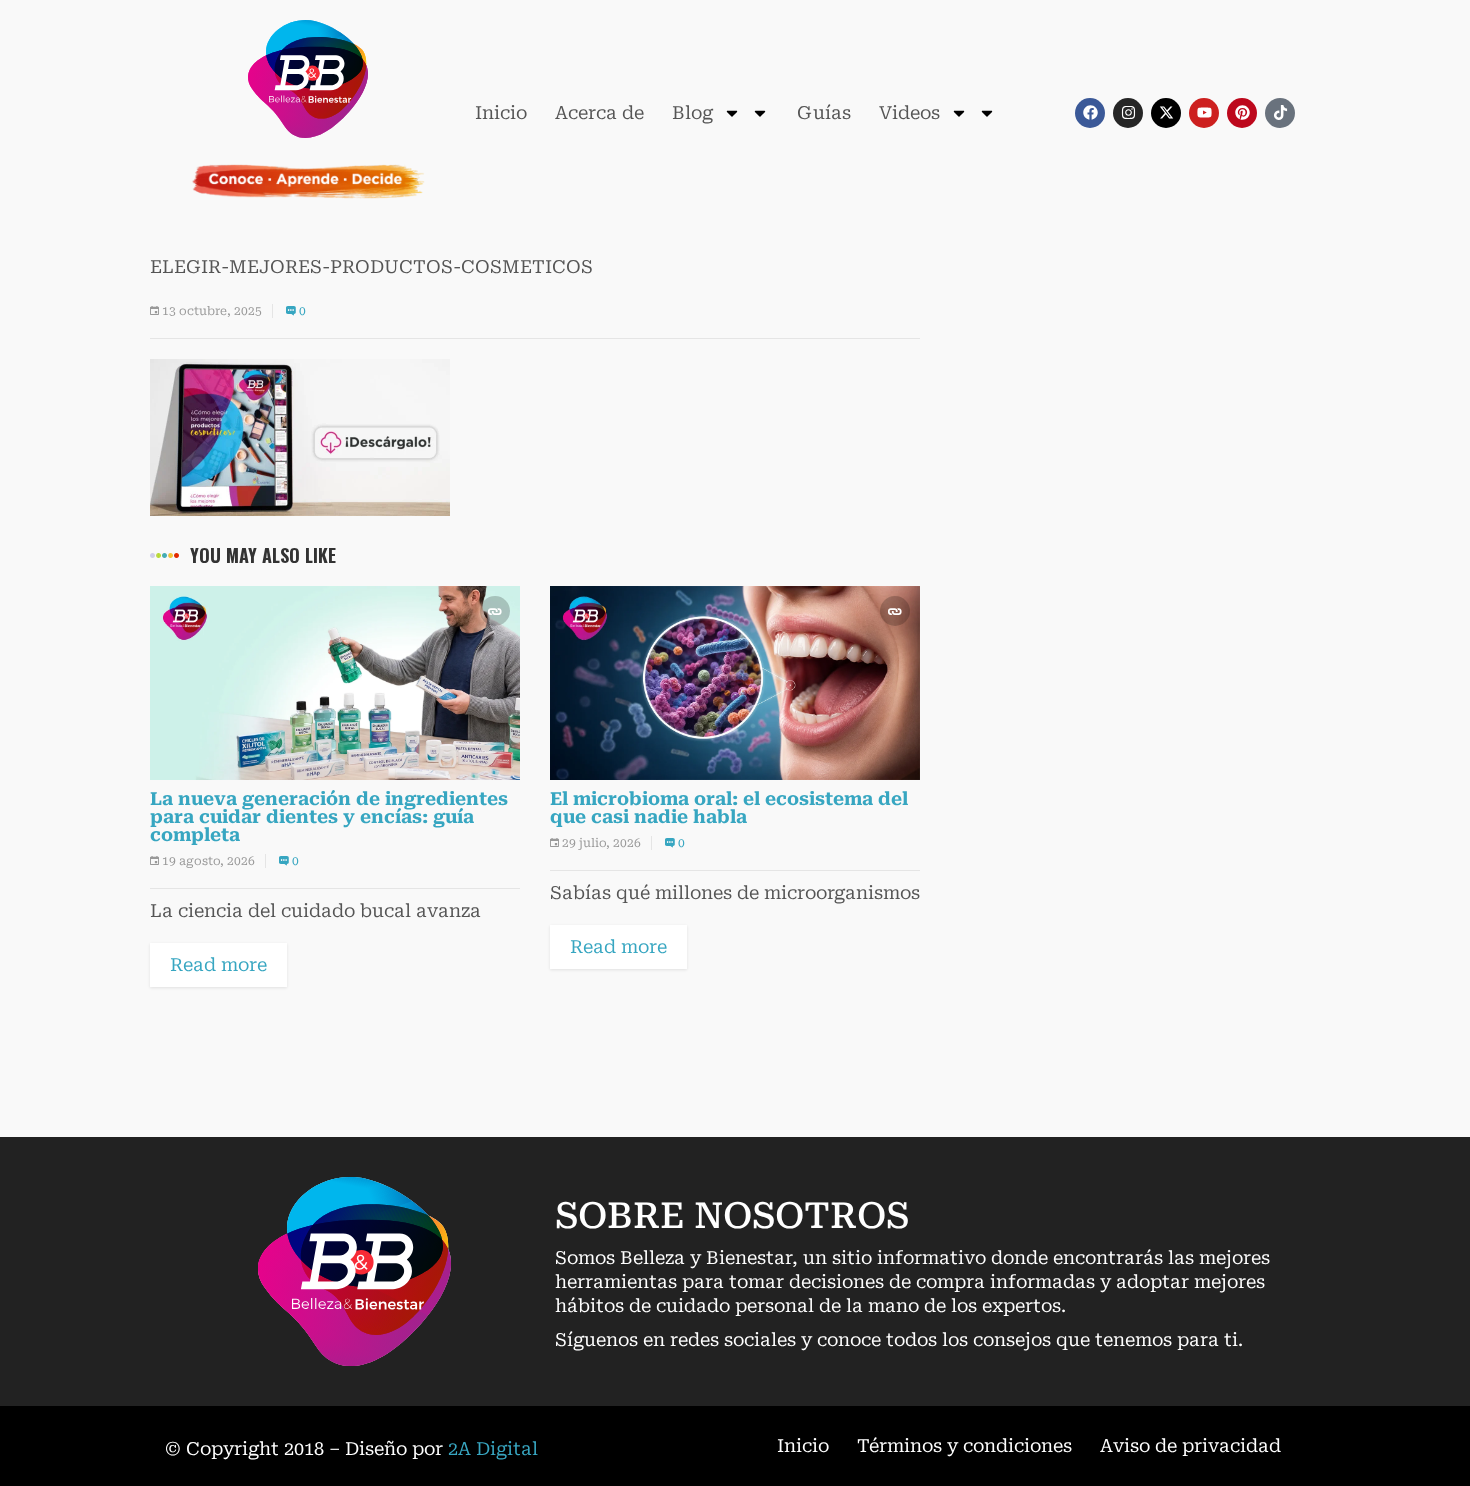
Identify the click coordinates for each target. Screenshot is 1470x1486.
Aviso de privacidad (1190, 1445)
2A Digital (493, 1448)
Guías (824, 112)
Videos (909, 112)
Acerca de (599, 112)
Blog (692, 112)
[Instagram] (1128, 113)
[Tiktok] (1280, 113)
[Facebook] (1090, 113)
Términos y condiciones (964, 1445)
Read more (218, 964)
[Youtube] (1204, 113)
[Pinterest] (1242, 113)
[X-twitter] (1166, 113)
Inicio (501, 112)
